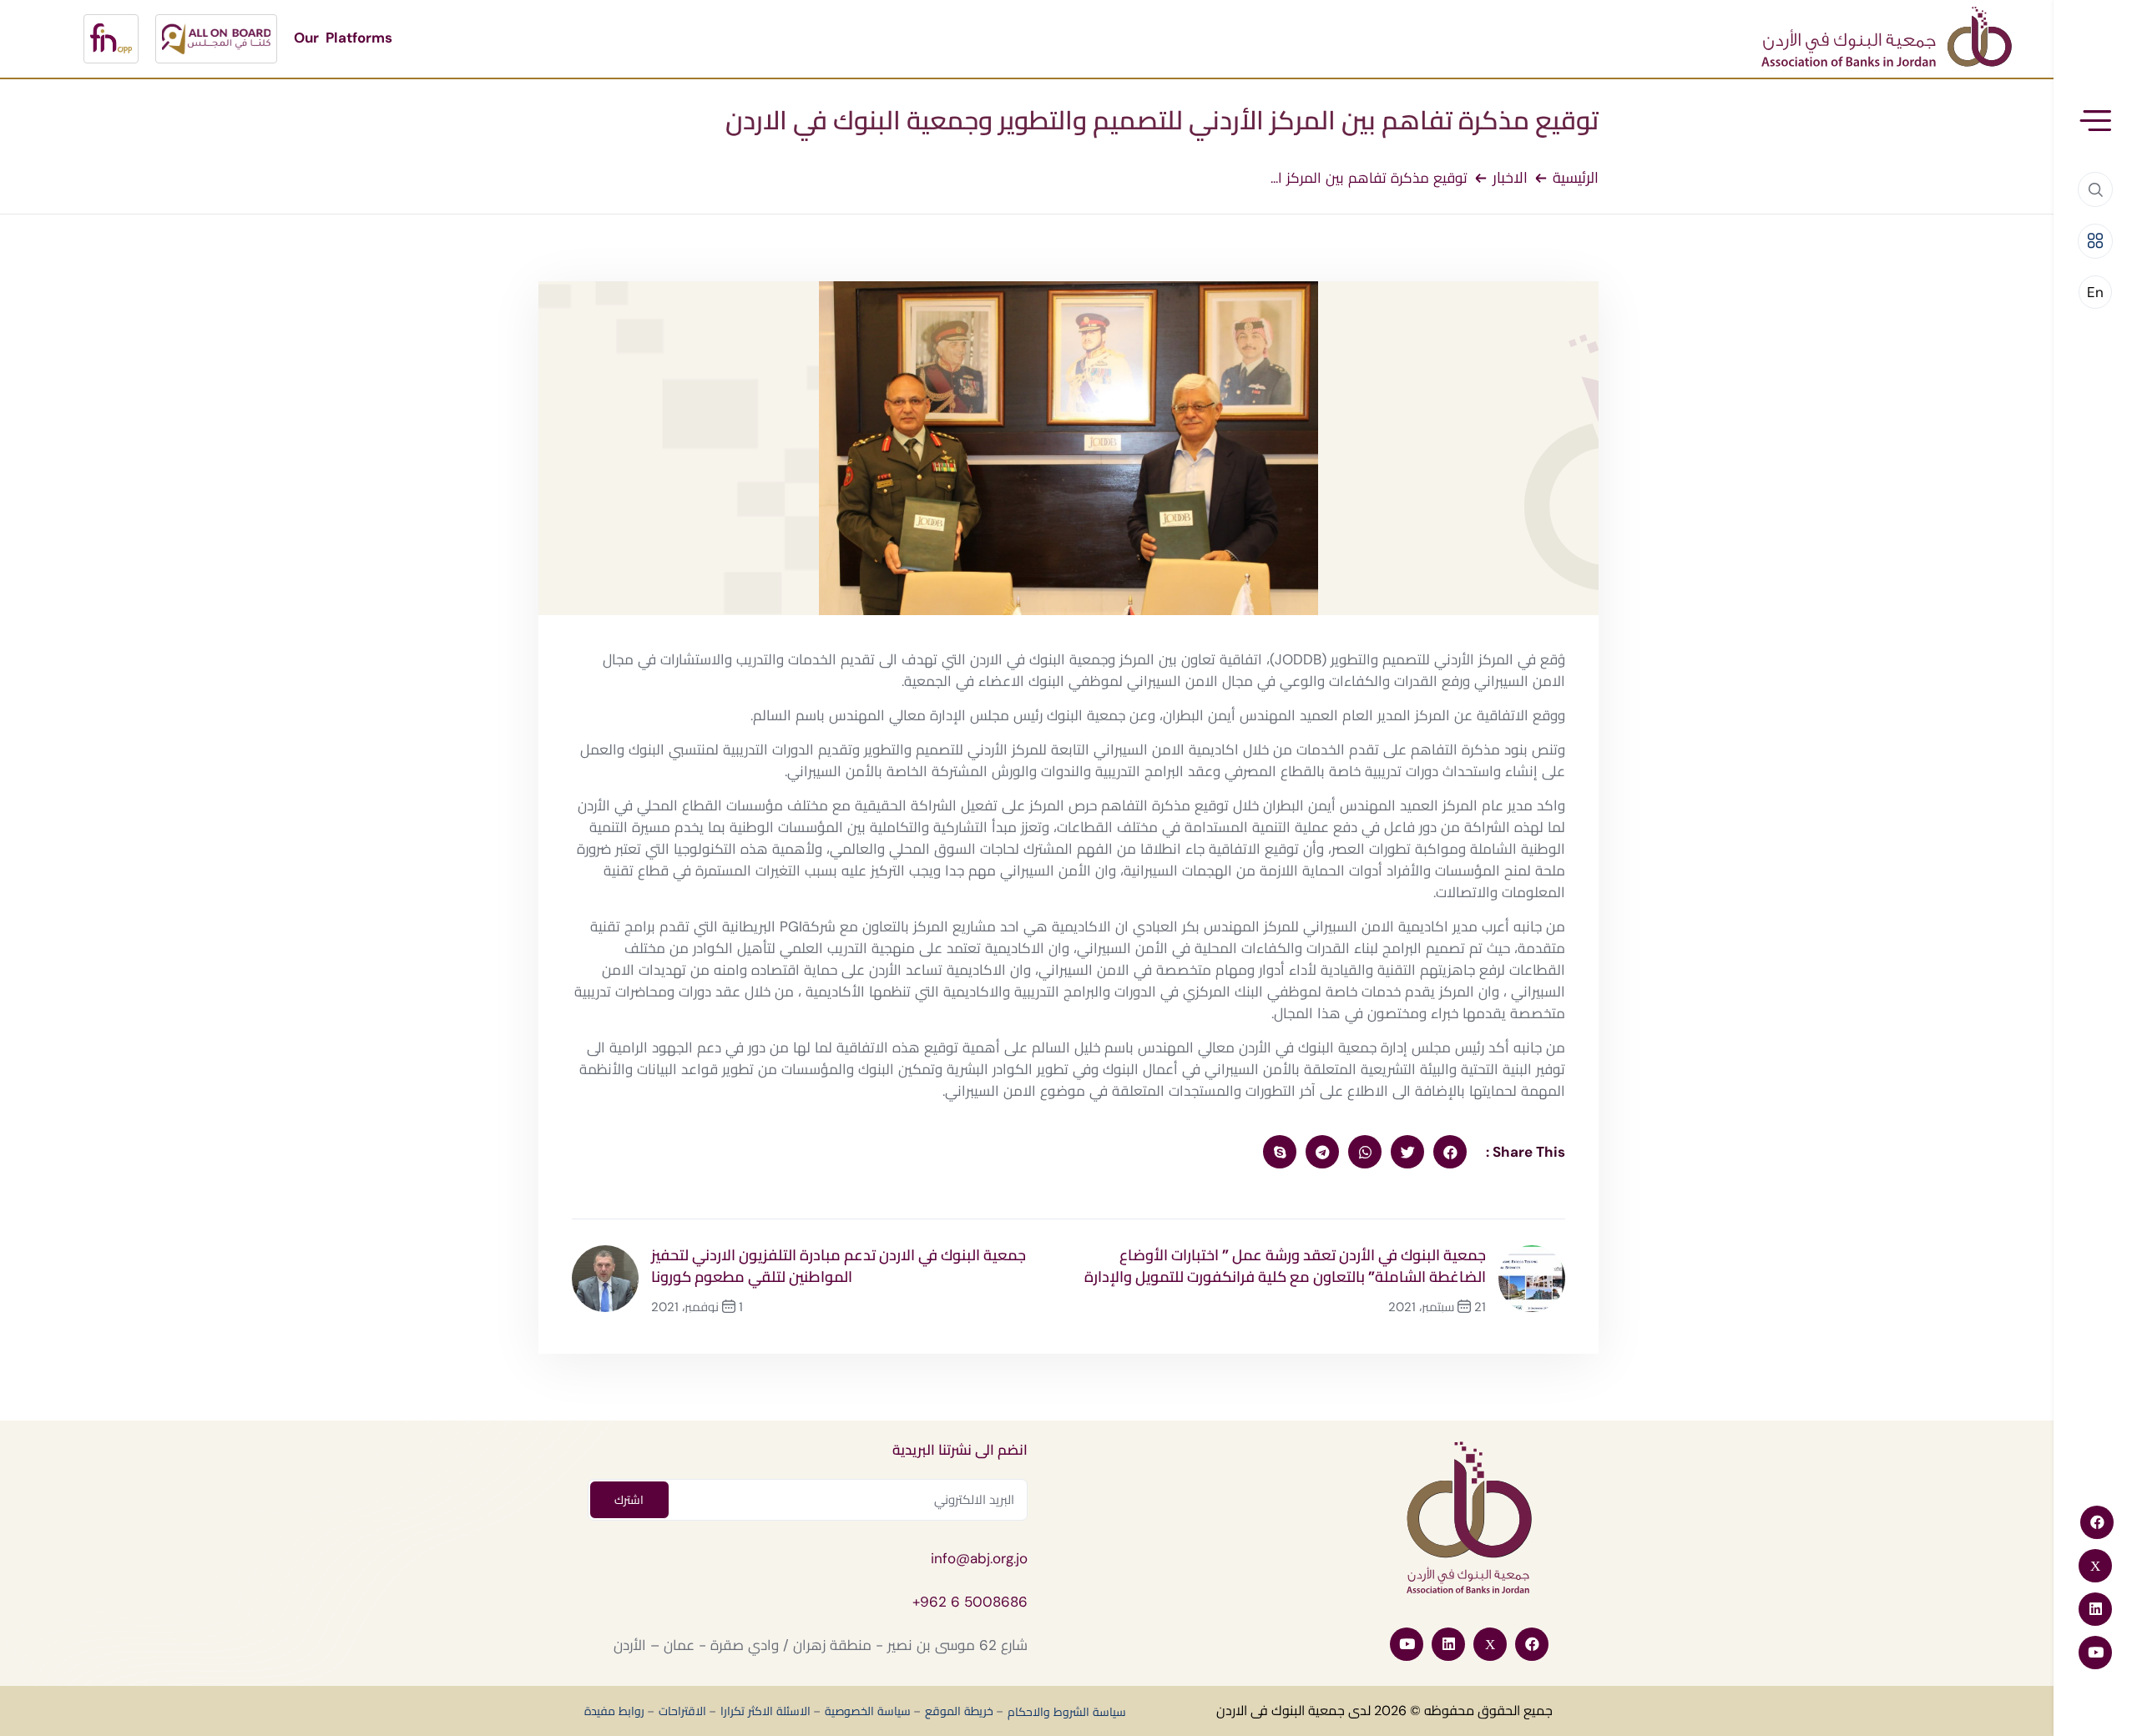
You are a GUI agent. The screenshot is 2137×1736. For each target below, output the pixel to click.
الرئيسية (1576, 178)
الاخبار (1510, 178)
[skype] (1280, 1152)
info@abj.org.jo (979, 1558)
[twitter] (1407, 1152)
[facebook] (1450, 1152)
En (2095, 292)
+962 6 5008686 (970, 1602)
